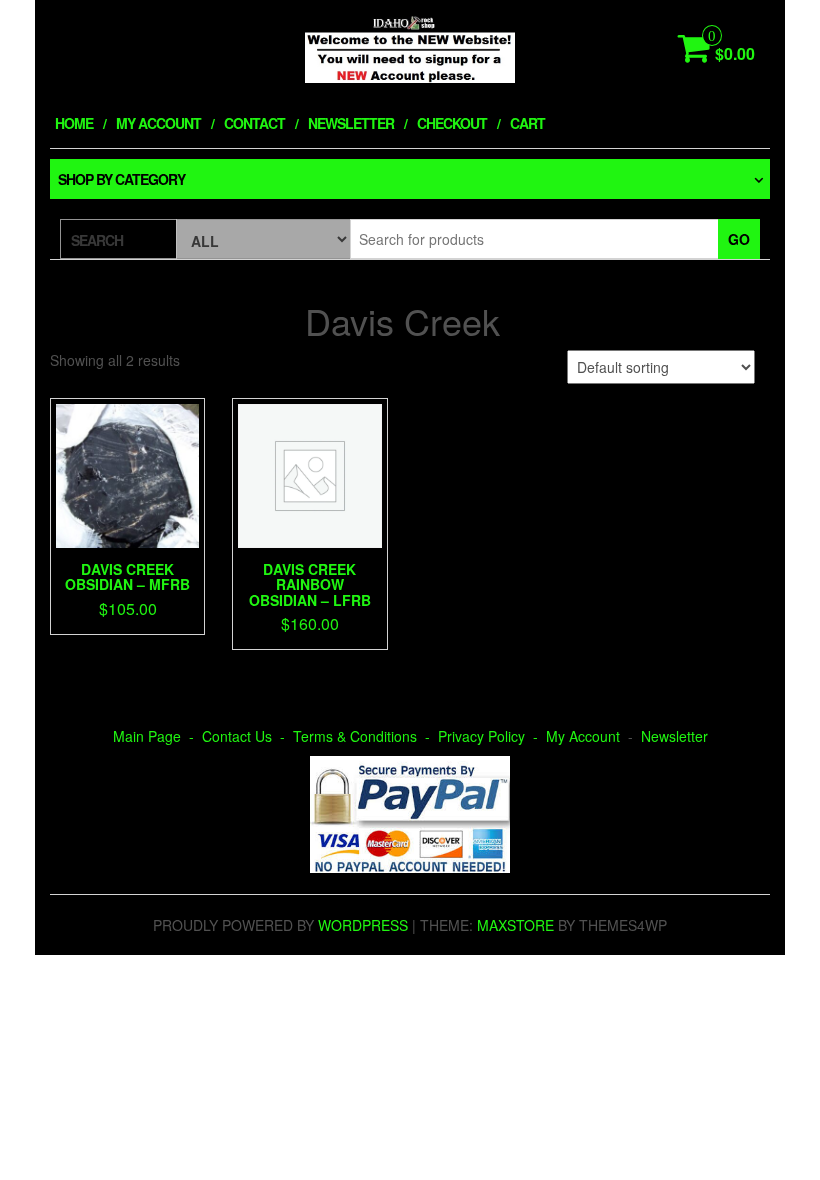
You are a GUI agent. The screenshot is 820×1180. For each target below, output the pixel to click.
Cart (527, 123)
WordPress (363, 925)
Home (74, 123)
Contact (254, 123)
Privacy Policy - (492, 736)
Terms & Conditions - (365, 736)
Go (739, 239)
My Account (158, 123)
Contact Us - (247, 736)
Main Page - (157, 736)
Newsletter (351, 123)
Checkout (452, 123)
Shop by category (121, 179)
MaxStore (515, 925)
